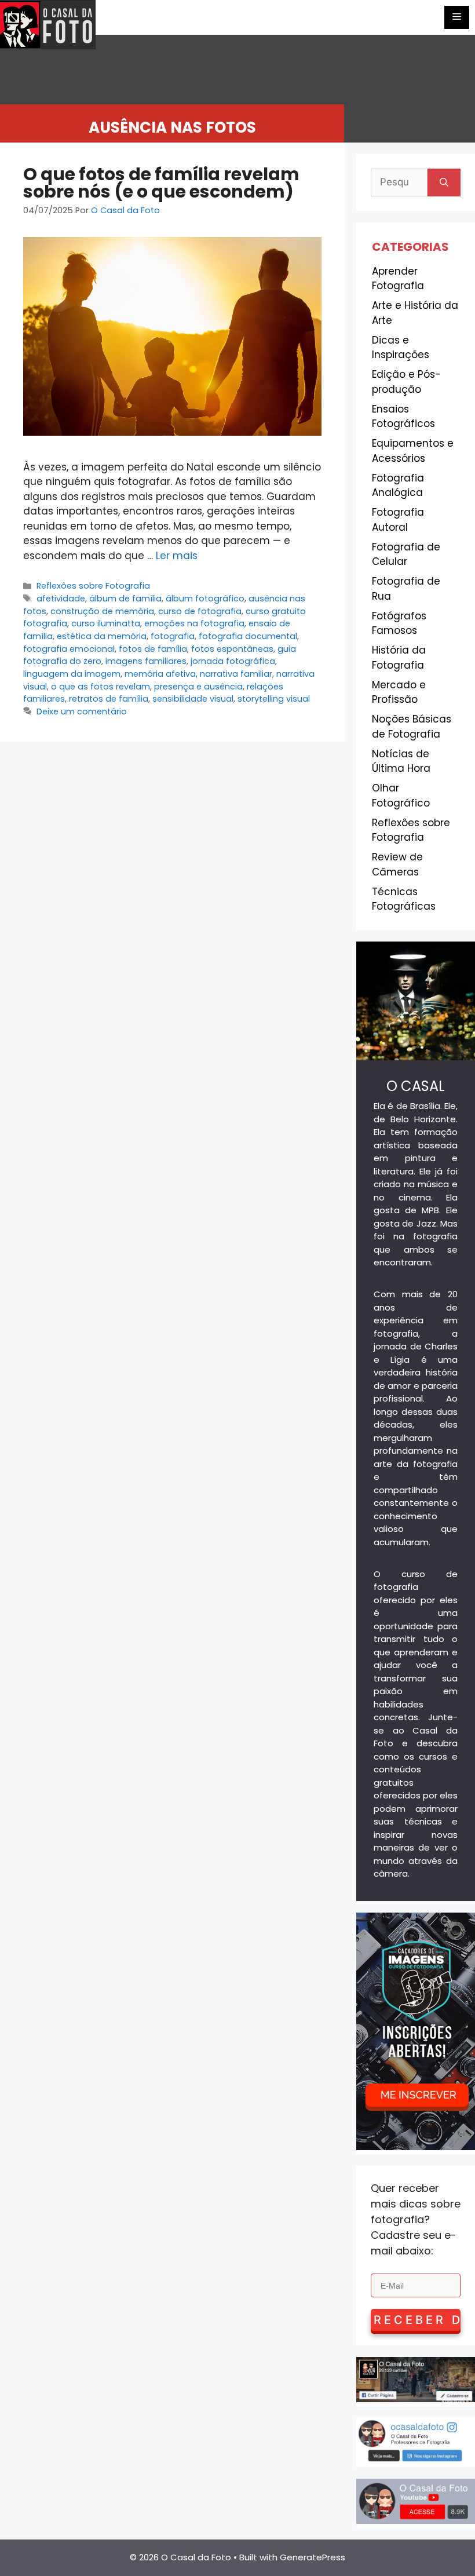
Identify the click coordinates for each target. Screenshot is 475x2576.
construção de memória (102, 611)
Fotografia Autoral (398, 520)
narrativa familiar (236, 674)
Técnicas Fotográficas (404, 899)
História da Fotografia (399, 658)
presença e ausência (198, 687)
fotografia (173, 636)
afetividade (61, 599)
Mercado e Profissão (399, 692)
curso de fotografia (200, 611)
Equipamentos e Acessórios (413, 451)
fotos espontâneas (232, 649)
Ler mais (177, 556)
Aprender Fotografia (398, 279)
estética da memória (102, 636)
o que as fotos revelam (101, 687)
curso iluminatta (106, 623)
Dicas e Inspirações (401, 348)
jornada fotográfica (233, 661)
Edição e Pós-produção (406, 382)
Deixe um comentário (82, 711)
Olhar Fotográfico (401, 796)
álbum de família (125, 599)
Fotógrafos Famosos (399, 623)
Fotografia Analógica (398, 486)
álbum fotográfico (205, 599)
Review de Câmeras (397, 864)
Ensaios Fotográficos (403, 417)
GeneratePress (313, 2557)
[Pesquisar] (444, 183)
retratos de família (109, 699)
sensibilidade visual (193, 699)
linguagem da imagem (72, 674)
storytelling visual (274, 699)
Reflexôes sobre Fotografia (93, 586)
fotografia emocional (69, 649)
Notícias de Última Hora (401, 761)
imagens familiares (146, 661)
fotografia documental (248, 636)
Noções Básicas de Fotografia (412, 727)
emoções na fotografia (194, 623)
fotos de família (153, 649)
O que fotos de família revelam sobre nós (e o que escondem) (161, 183)
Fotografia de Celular (406, 554)
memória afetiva (160, 674)
